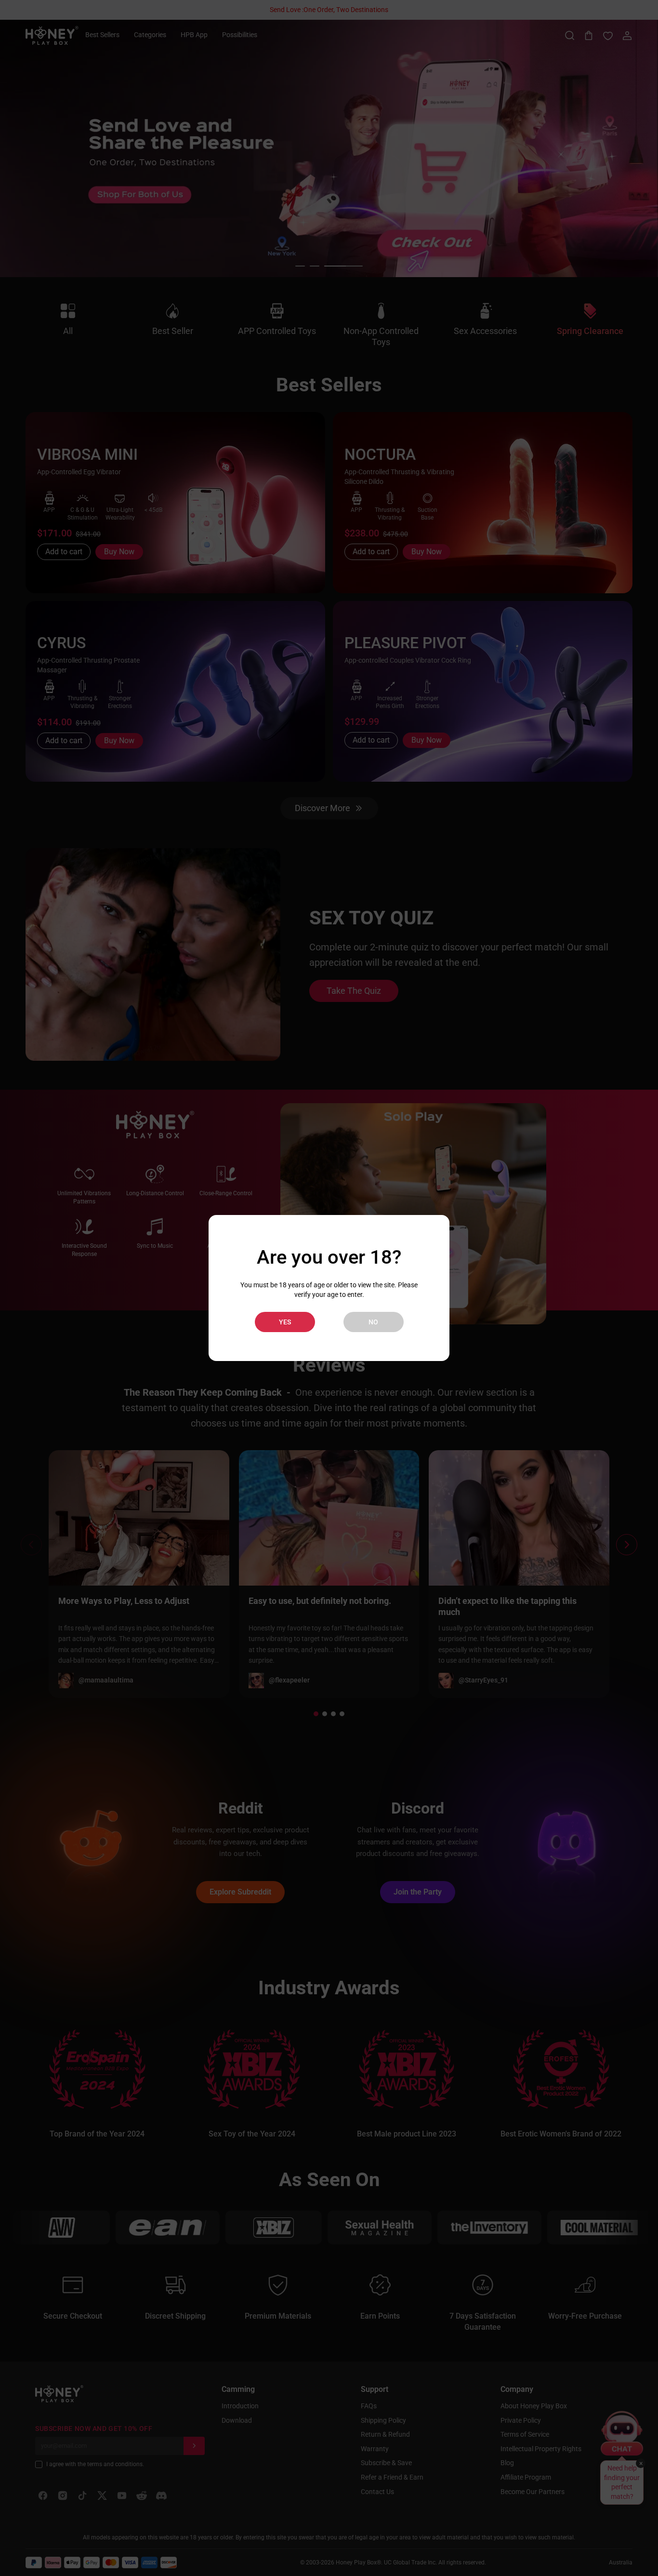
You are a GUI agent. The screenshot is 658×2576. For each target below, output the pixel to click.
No (373, 1322)
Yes (285, 1322)
